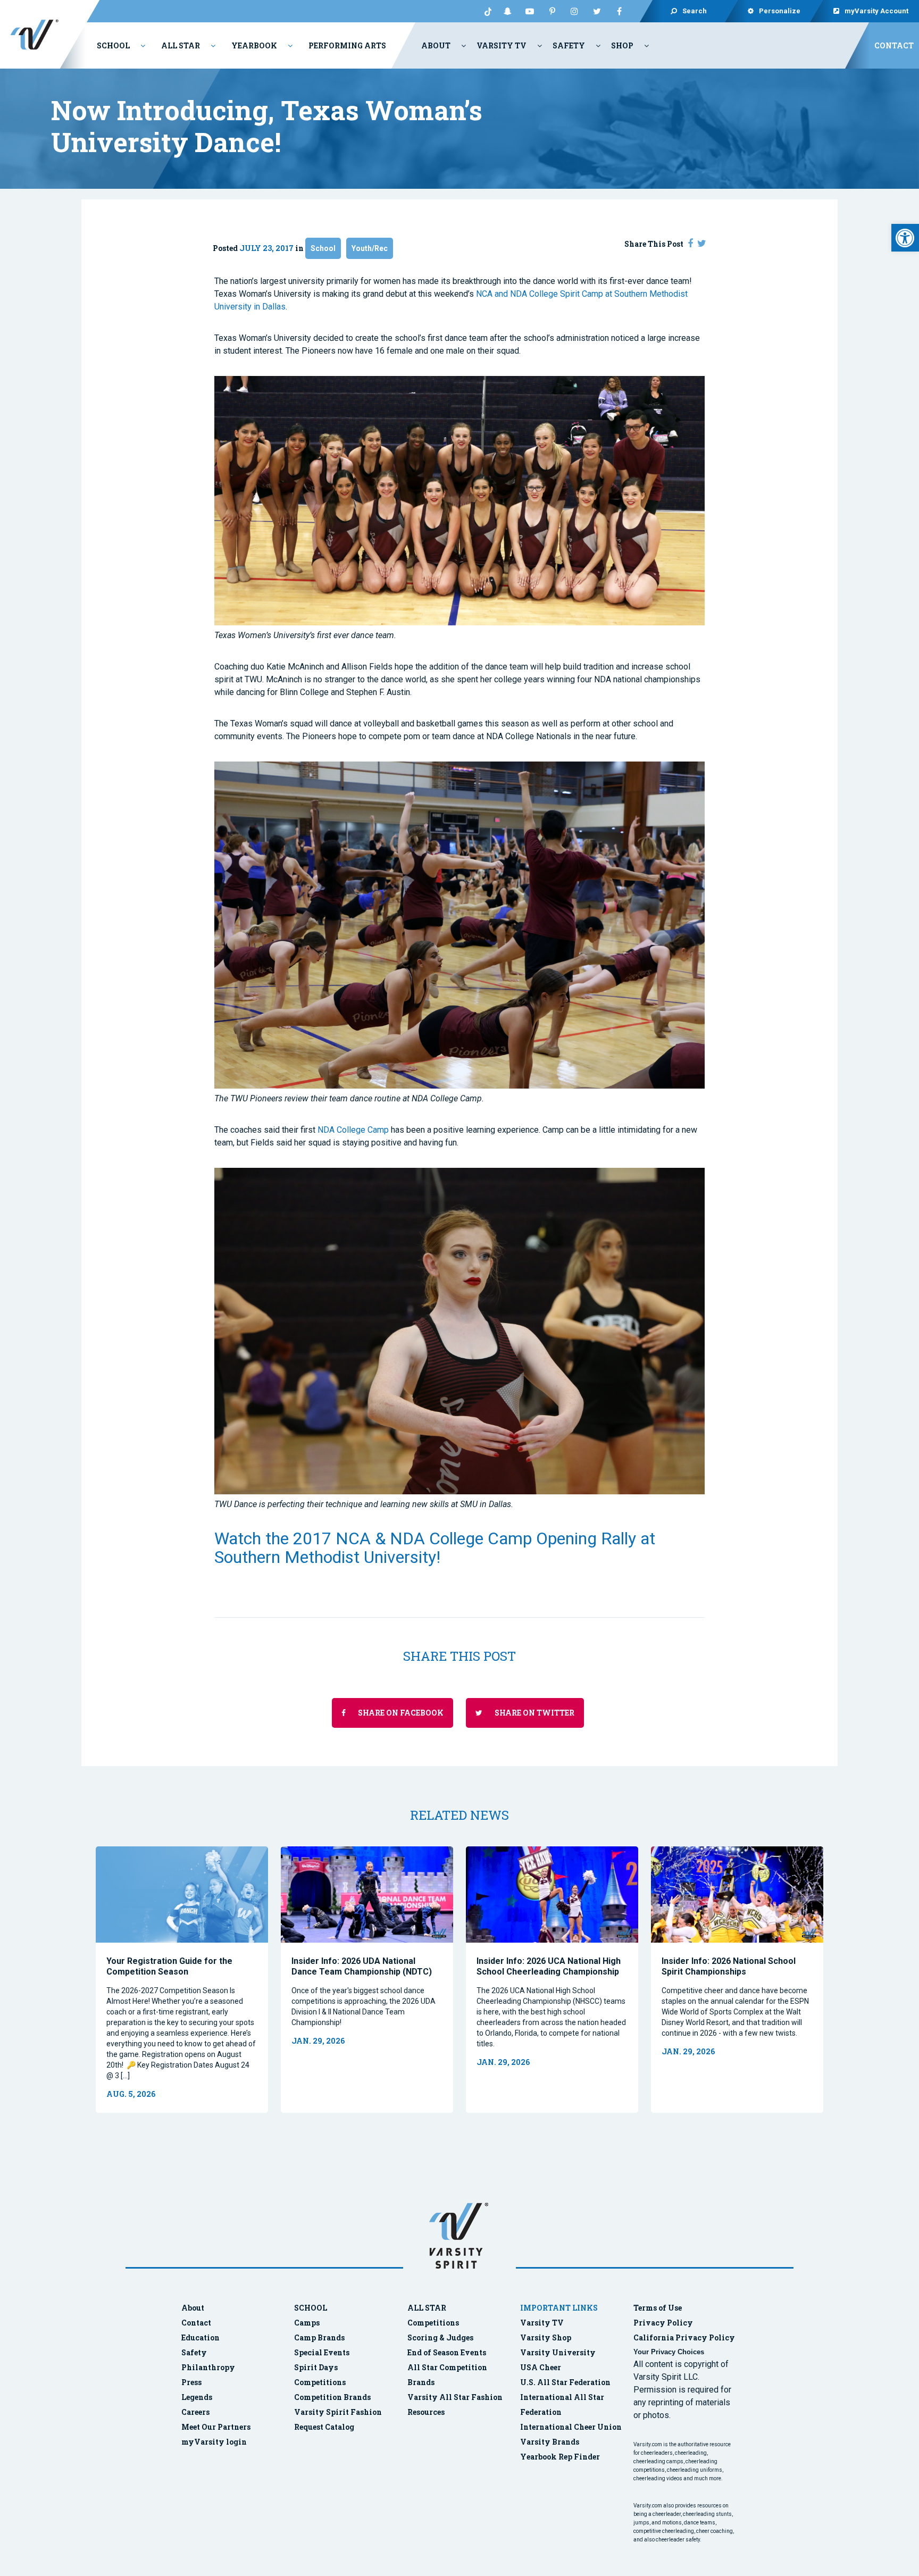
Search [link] (695, 11)
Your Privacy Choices (669, 2352)
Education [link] (200, 2337)
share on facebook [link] (400, 1713)
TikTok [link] (485, 11)
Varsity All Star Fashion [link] (455, 2397)
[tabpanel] (182, 1980)
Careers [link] (195, 2412)
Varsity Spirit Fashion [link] (338, 2412)
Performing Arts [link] (347, 45)
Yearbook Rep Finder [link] (560, 2457)
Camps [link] (307, 2323)
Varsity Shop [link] (546, 2337)
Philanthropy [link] (208, 2367)
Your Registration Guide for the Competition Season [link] (169, 1966)
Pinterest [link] (552, 11)
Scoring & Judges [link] (440, 2337)
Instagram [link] (574, 11)
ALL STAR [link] (427, 2308)
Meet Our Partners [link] (216, 2427)
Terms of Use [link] (658, 2308)
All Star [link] (181, 45)
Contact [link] (894, 45)
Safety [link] (569, 45)
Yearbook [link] (254, 45)
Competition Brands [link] (332, 2397)
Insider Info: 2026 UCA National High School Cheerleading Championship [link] (549, 1966)
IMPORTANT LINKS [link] (559, 2308)
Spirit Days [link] (316, 2367)
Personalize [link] (780, 11)
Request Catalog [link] (324, 2427)
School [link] (113, 45)
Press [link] (191, 2382)
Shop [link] (622, 45)
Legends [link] (197, 2397)
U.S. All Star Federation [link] (566, 2382)
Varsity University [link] (558, 2352)
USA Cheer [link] (541, 2367)
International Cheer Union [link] (571, 2427)
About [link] (436, 45)
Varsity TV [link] (502, 45)
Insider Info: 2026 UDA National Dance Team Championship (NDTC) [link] (362, 1966)
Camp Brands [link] (319, 2337)
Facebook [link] (619, 11)
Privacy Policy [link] (663, 2323)
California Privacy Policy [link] (684, 2337)
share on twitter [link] (534, 1713)
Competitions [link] (320, 2382)
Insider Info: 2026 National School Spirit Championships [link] (729, 1966)
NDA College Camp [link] (353, 1130)
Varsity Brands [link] (550, 2442)
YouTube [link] (530, 11)
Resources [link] (426, 2412)
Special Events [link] (322, 2352)
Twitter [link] (597, 11)
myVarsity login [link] (214, 2442)
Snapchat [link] (507, 11)
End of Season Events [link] (447, 2352)
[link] (905, 238)
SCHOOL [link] (311, 2308)
